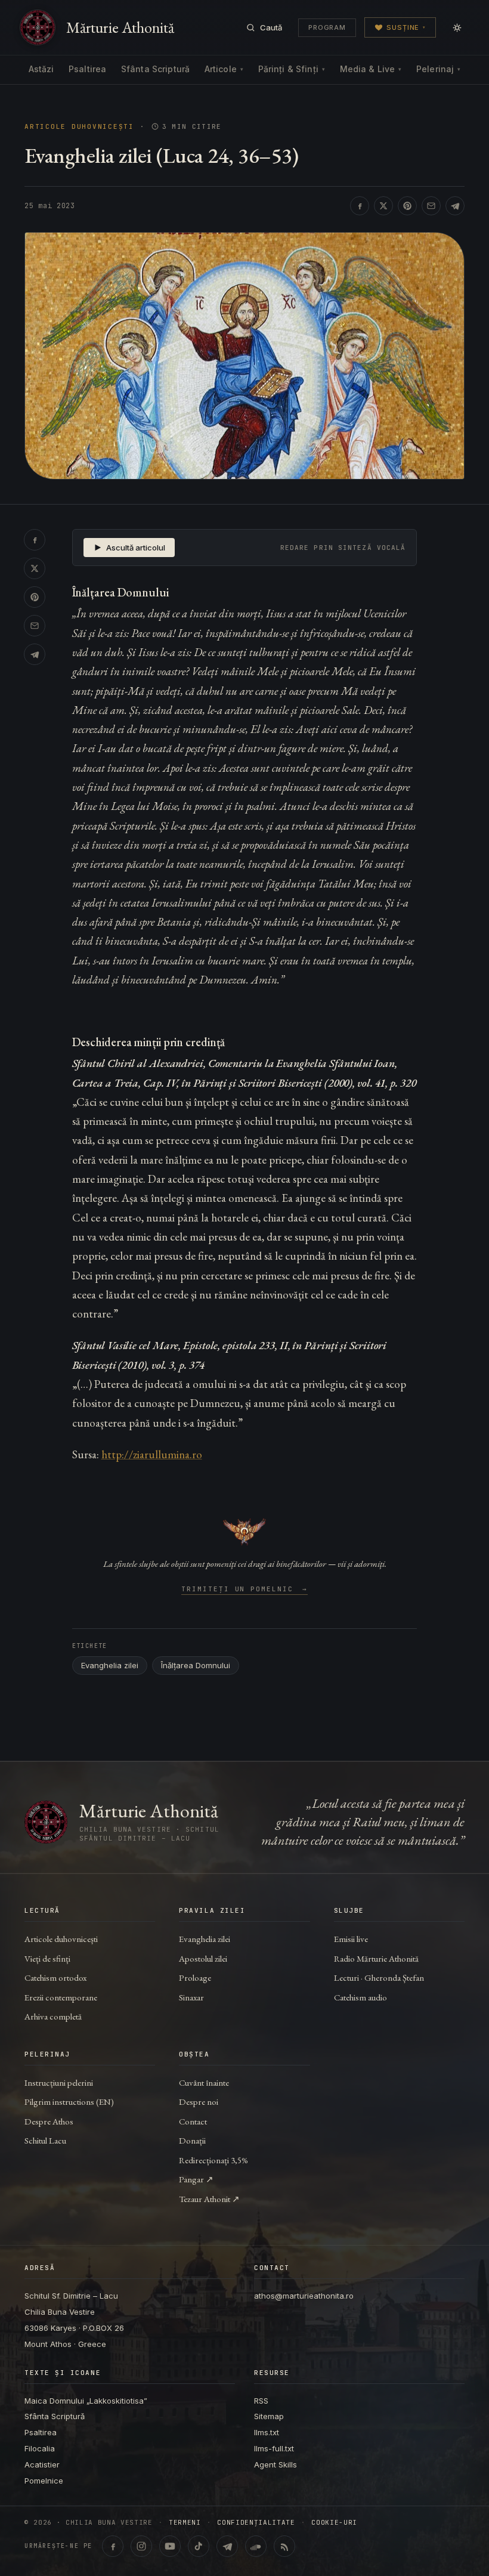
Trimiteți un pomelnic (245, 1589)
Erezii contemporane (61, 1997)
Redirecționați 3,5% (213, 2160)
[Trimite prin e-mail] (431, 206)
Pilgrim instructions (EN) (69, 2102)
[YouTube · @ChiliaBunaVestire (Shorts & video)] (170, 2546)
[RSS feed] (284, 2546)
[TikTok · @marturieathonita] (199, 2546)
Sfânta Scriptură (155, 69)
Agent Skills (276, 2464)
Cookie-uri (334, 2523)
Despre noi (199, 2102)
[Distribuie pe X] (383, 206)
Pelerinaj (438, 69)
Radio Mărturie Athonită (376, 1958)
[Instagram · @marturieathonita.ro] (141, 2546)
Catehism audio (360, 1997)
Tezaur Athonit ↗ (209, 2199)
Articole (224, 69)
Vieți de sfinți (47, 1958)
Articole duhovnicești (79, 127)
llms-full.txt (274, 2448)
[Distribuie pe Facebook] (360, 206)
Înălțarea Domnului (196, 1665)
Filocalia (40, 2448)
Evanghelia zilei (110, 1665)
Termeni (185, 2523)
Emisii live (351, 1939)
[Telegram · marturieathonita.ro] (227, 2546)
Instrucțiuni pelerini (59, 2082)
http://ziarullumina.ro (152, 1454)
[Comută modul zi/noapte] (457, 27)
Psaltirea (87, 69)
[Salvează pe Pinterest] (407, 206)
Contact (193, 2121)
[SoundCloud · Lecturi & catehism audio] (256, 2546)
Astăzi (41, 69)
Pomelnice (44, 2481)
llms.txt (267, 2432)
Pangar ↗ (196, 2179)
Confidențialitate (256, 2523)
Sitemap (269, 2416)
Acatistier (42, 2464)
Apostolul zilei (203, 1958)
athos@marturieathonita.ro (304, 2296)
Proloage (195, 1977)
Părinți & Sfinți (292, 69)
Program (327, 27)
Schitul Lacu (45, 2140)
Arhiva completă (53, 2016)
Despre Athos (49, 2121)
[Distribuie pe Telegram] (455, 206)
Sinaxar (191, 1997)
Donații (192, 2140)
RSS (261, 2401)
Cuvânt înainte (204, 2082)
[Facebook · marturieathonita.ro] (113, 2546)
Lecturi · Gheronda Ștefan (379, 1977)
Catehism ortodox (55, 1977)
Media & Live (371, 69)
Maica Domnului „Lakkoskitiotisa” (86, 2401)
